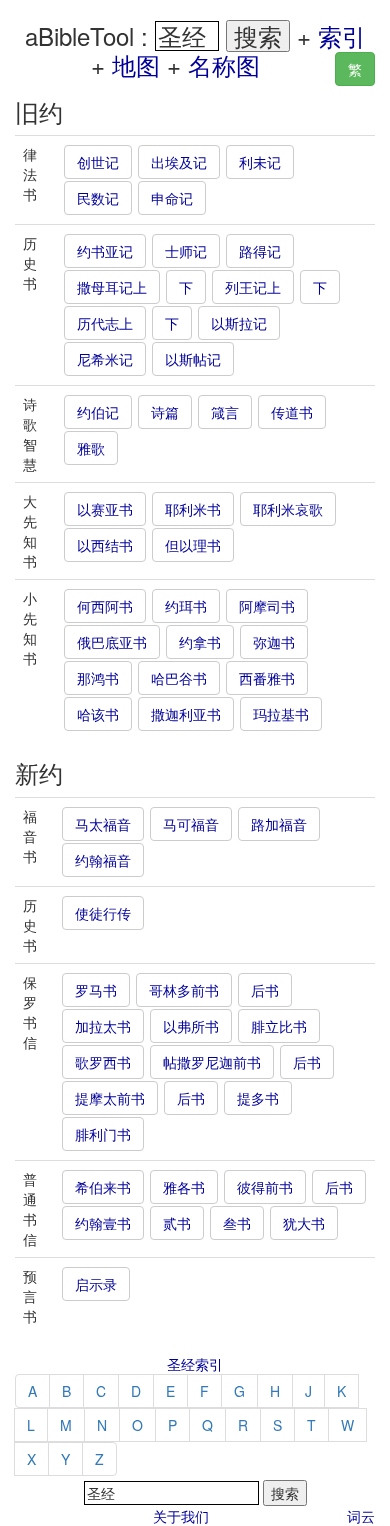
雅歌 (91, 448)
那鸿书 (98, 678)
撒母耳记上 (112, 287)
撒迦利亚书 (186, 714)
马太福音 (103, 824)
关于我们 (181, 1516)
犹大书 (304, 1223)
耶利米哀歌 (288, 509)
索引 (342, 35)
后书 (265, 990)
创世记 (98, 162)
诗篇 (165, 412)
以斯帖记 (193, 359)
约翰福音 (103, 860)
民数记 (98, 198)
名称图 (224, 64)
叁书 (237, 1223)
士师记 (186, 251)
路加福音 (279, 824)
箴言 (225, 412)
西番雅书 (267, 678)
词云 (361, 1516)
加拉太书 (103, 1026)
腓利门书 (103, 1134)
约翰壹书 (103, 1223)
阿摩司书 (267, 606)
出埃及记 (179, 162)
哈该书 (98, 714)
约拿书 (200, 642)
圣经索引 (195, 1364)
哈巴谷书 (179, 678)
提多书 (258, 1098)
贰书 (177, 1223)
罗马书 (96, 990)
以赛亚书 (105, 509)
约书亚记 (105, 251)
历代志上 (105, 323)
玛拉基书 (281, 714)
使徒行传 (103, 913)
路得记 (260, 251)
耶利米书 (193, 509)
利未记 (260, 162)
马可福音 (191, 824)
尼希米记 (105, 359)
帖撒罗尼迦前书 (212, 1062)
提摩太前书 (110, 1098)
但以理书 (193, 545)
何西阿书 (105, 606)
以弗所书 (191, 1026)
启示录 (96, 1284)
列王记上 (253, 287)
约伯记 (98, 412)
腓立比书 (279, 1026)
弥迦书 (274, 642)
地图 (136, 64)
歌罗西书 (103, 1062)
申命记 (172, 198)
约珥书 (186, 606)
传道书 (292, 412)
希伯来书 (103, 1187)
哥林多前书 (184, 990)
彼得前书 (265, 1187)
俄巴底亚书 (112, 642)
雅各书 (184, 1187)
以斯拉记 (239, 323)
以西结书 (105, 545)
